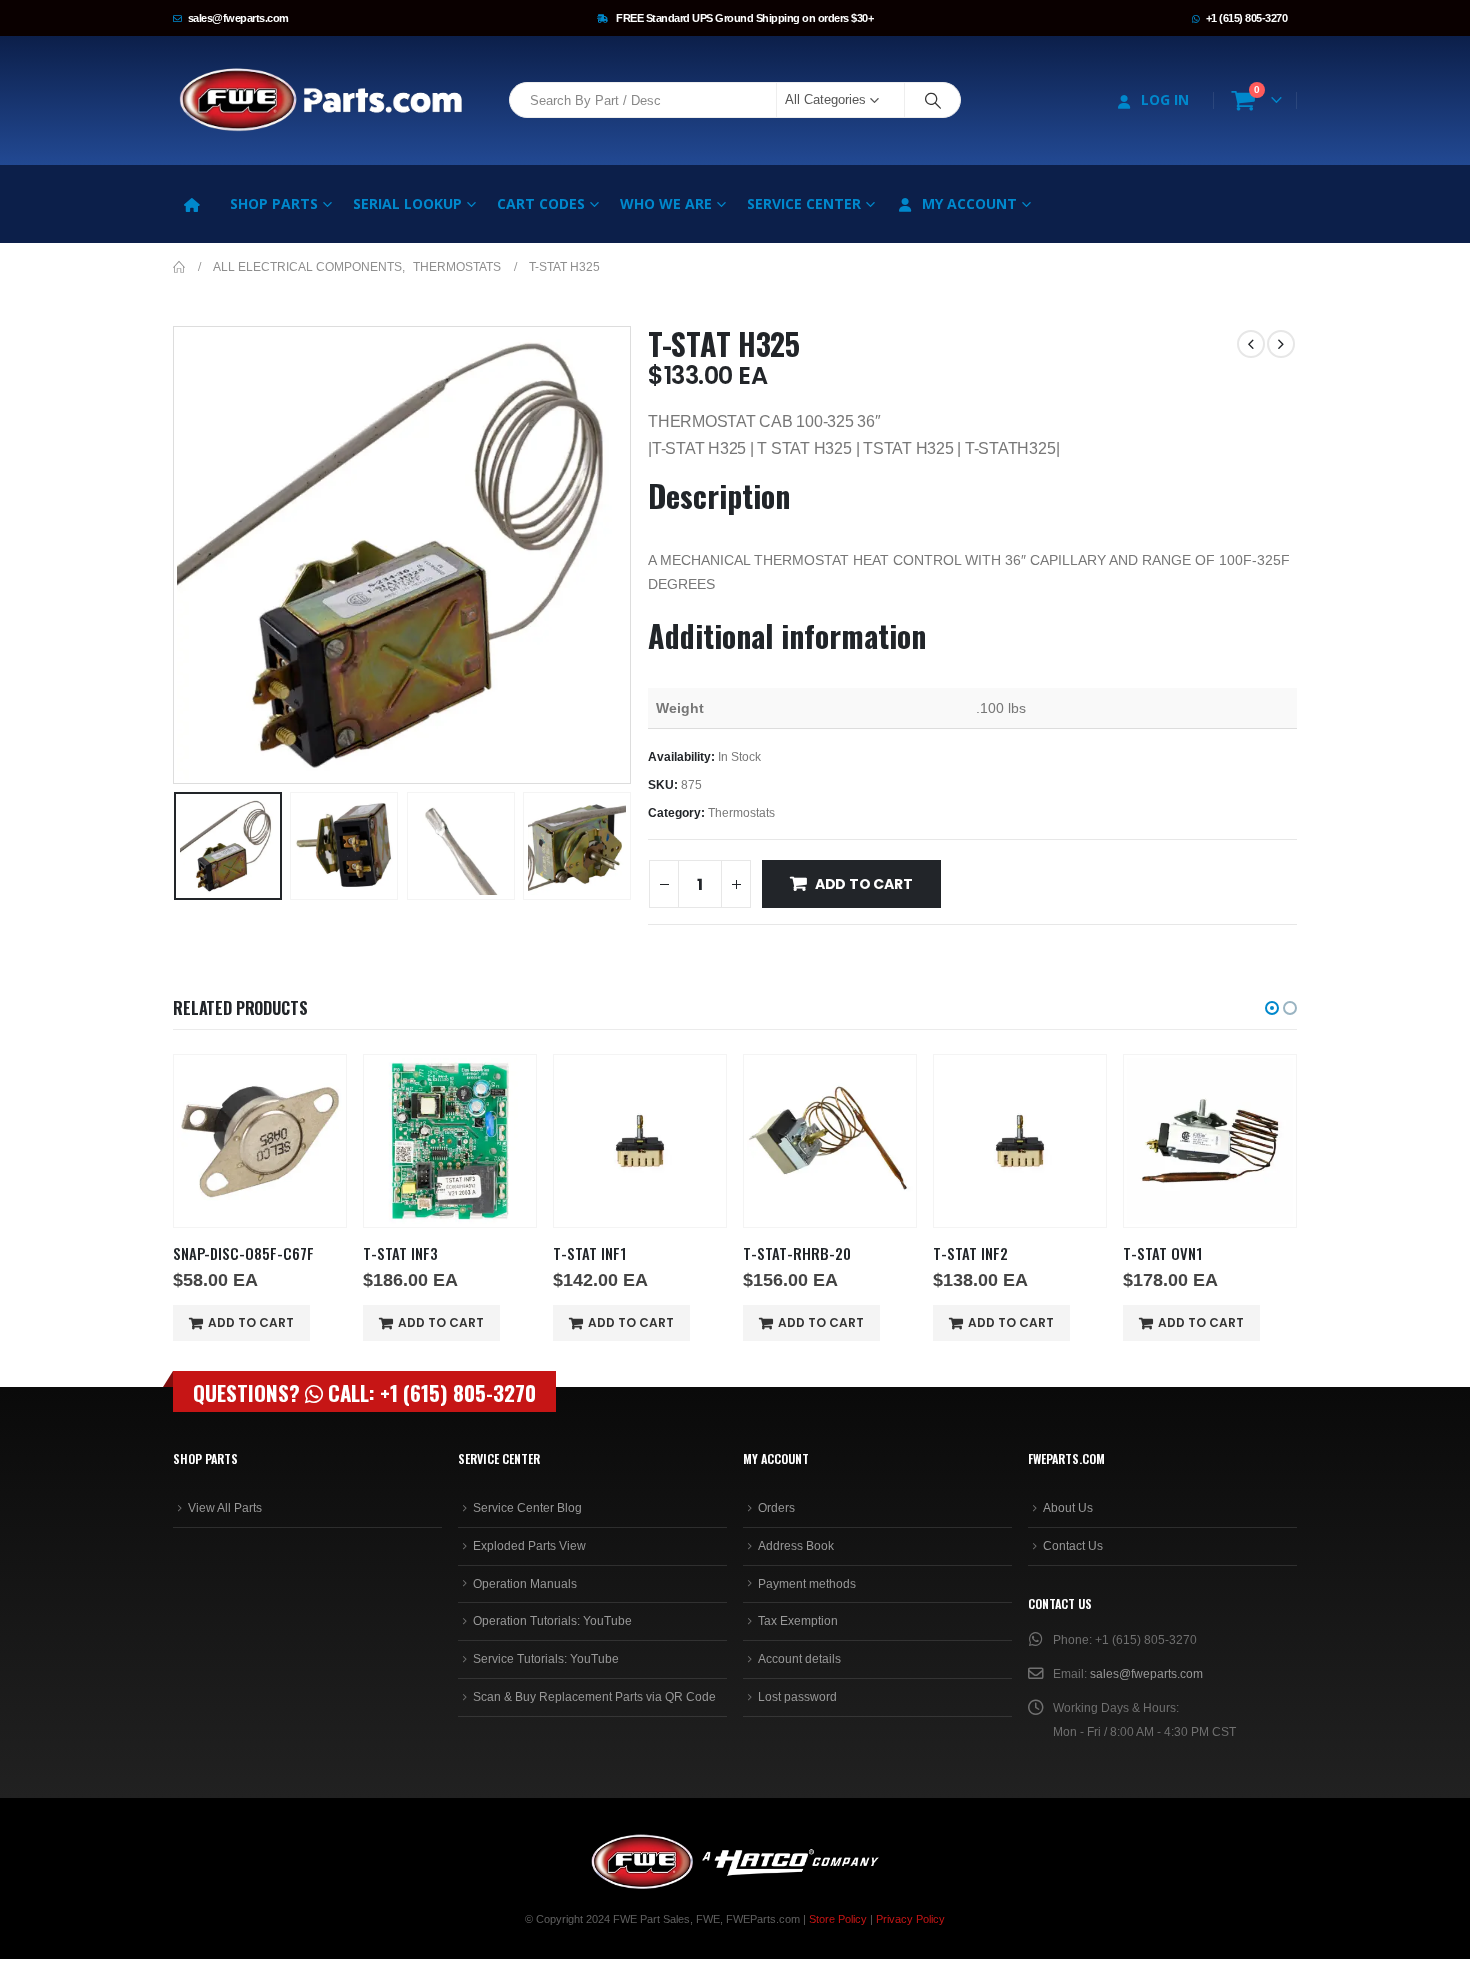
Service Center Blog (527, 1508)
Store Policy (838, 1919)
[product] (260, 1141)
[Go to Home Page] (179, 267)
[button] (178, 555)
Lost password (797, 1697)
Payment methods (807, 1584)
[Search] (933, 100)
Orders (776, 1508)
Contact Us (1073, 1546)
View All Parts (225, 1508)
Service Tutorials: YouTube (546, 1659)
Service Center (804, 203)
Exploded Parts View (529, 1546)
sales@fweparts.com (238, 18)
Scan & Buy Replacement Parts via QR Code (594, 1697)
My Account (969, 203)
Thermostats (741, 813)
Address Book (796, 1546)
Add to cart (864, 884)
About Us (1068, 1508)
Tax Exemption (798, 1621)
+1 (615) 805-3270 (1247, 18)
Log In (1165, 99)
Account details (799, 1659)
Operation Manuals (525, 1584)
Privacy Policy (910, 1919)
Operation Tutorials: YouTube (552, 1621)
